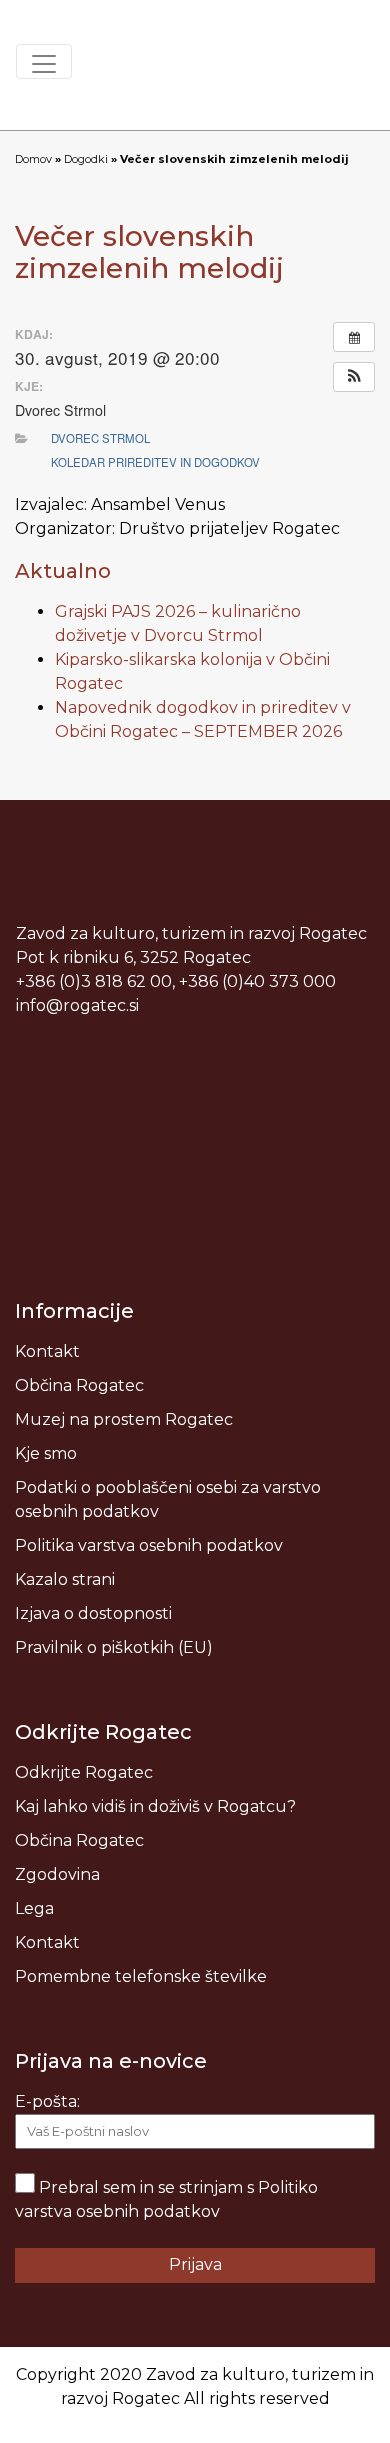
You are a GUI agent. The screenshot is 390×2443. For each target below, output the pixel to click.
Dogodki (86, 159)
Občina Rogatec (79, 1385)
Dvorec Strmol (100, 438)
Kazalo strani (65, 1579)
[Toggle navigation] (44, 61)
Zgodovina (57, 1874)
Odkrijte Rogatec (84, 1772)
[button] (354, 377)
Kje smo (46, 1453)
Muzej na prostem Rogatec (124, 1419)
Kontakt (47, 1351)
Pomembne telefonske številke (141, 1976)
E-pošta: (47, 2101)
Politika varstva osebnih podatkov (149, 1545)
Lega (34, 1908)
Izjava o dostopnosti (93, 1613)
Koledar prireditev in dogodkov (155, 462)
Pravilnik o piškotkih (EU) (114, 1647)
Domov (33, 159)
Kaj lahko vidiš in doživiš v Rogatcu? (155, 1806)
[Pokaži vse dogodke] (354, 337)
